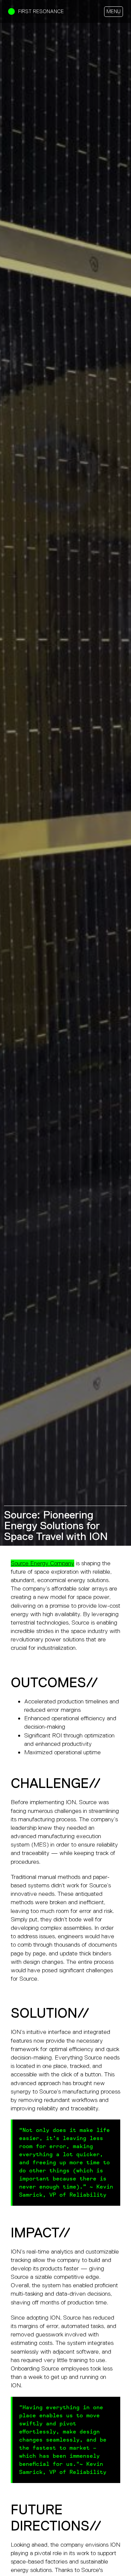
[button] (114, 12)
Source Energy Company (42, 1563)
